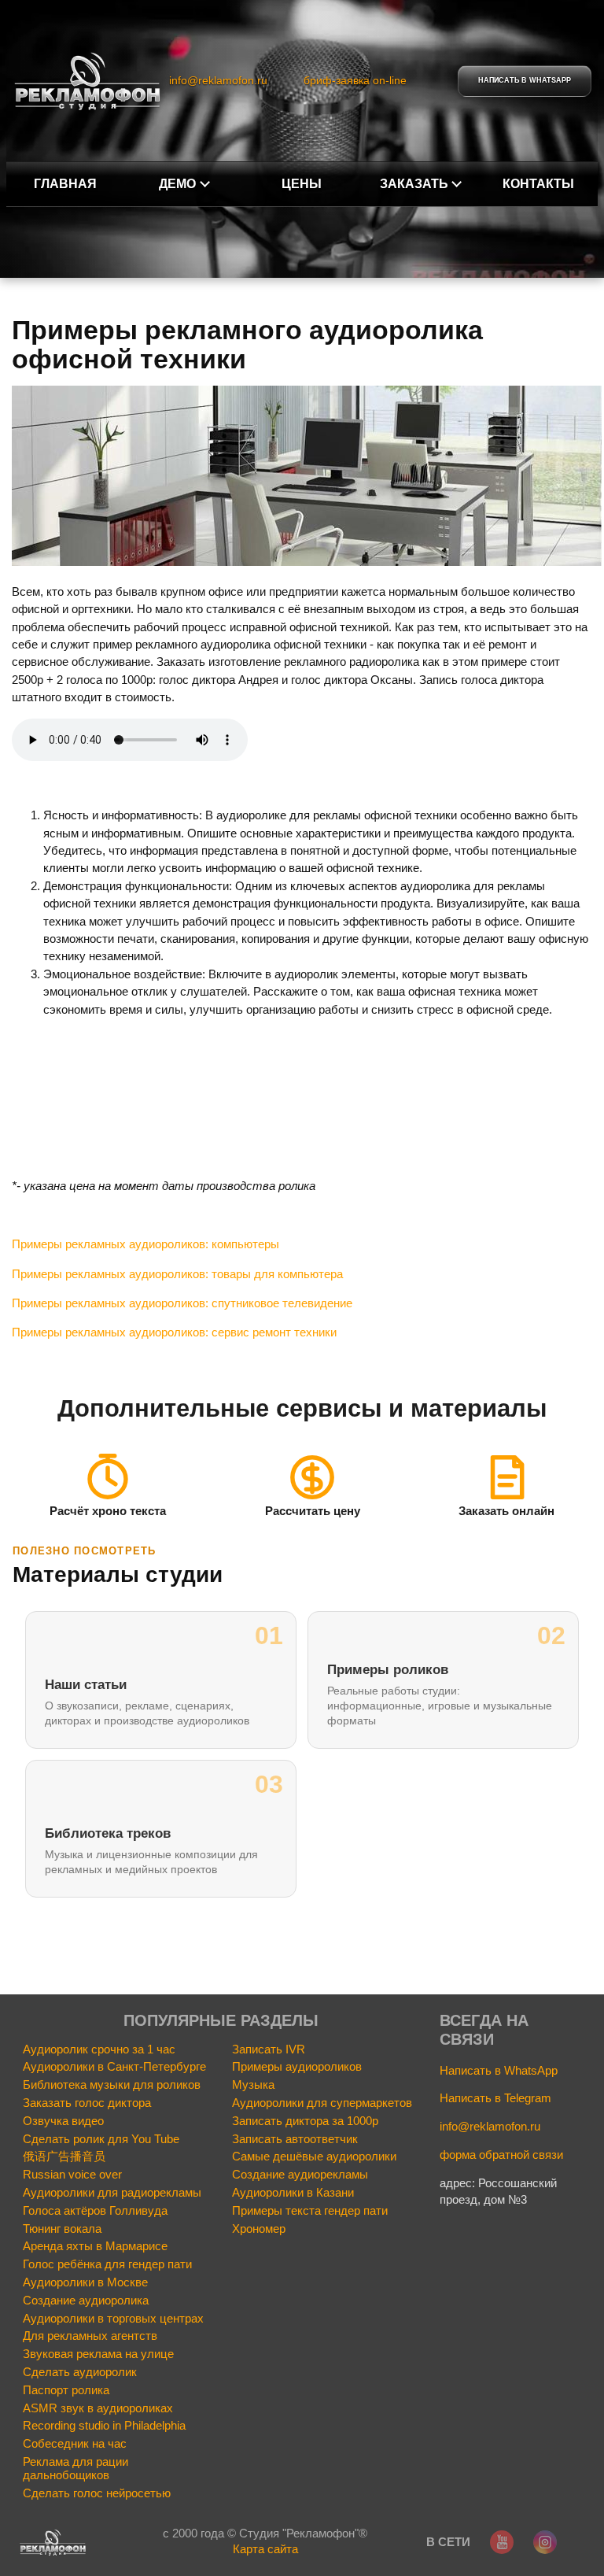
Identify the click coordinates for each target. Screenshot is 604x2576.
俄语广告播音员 (64, 2157)
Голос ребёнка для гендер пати (107, 2264)
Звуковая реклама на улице (98, 2354)
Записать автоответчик (295, 2139)
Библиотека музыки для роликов (112, 2085)
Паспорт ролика (66, 2390)
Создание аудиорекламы (300, 2175)
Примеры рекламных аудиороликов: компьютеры (145, 1244)
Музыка (253, 2085)
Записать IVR (269, 2049)
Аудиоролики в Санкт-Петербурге (114, 2067)
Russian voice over (72, 2175)
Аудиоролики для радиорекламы (112, 2193)
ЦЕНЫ (302, 184)
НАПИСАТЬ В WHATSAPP (525, 80)
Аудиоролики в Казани (293, 2193)
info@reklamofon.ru (218, 80)
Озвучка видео (63, 2121)
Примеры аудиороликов (297, 2067)
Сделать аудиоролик (80, 2372)
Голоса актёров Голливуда (95, 2211)
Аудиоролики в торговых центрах (113, 2319)
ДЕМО (177, 184)
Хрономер (259, 2229)
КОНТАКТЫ (538, 184)
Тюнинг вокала (62, 2229)
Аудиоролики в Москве (85, 2282)
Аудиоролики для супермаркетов (322, 2103)
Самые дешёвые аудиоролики (314, 2157)
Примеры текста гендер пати (310, 2211)
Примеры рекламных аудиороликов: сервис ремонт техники (174, 1332)
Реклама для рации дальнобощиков (75, 2469)
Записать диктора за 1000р (305, 2121)
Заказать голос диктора (87, 2103)
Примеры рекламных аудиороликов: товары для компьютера (177, 1274)
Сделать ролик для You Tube (101, 2139)
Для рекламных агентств (90, 2336)
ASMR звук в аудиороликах (98, 2408)
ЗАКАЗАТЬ (414, 184)
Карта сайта (265, 2549)
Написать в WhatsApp (499, 2070)
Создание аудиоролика (86, 2301)
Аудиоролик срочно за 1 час (99, 2049)
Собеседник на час (75, 2444)
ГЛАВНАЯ (65, 184)
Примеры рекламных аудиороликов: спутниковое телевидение (182, 1303)
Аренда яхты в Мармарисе (95, 2246)
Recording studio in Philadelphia (104, 2426)
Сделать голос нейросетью (97, 2493)
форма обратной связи (501, 2155)
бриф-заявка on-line (355, 80)
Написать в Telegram (495, 2098)
